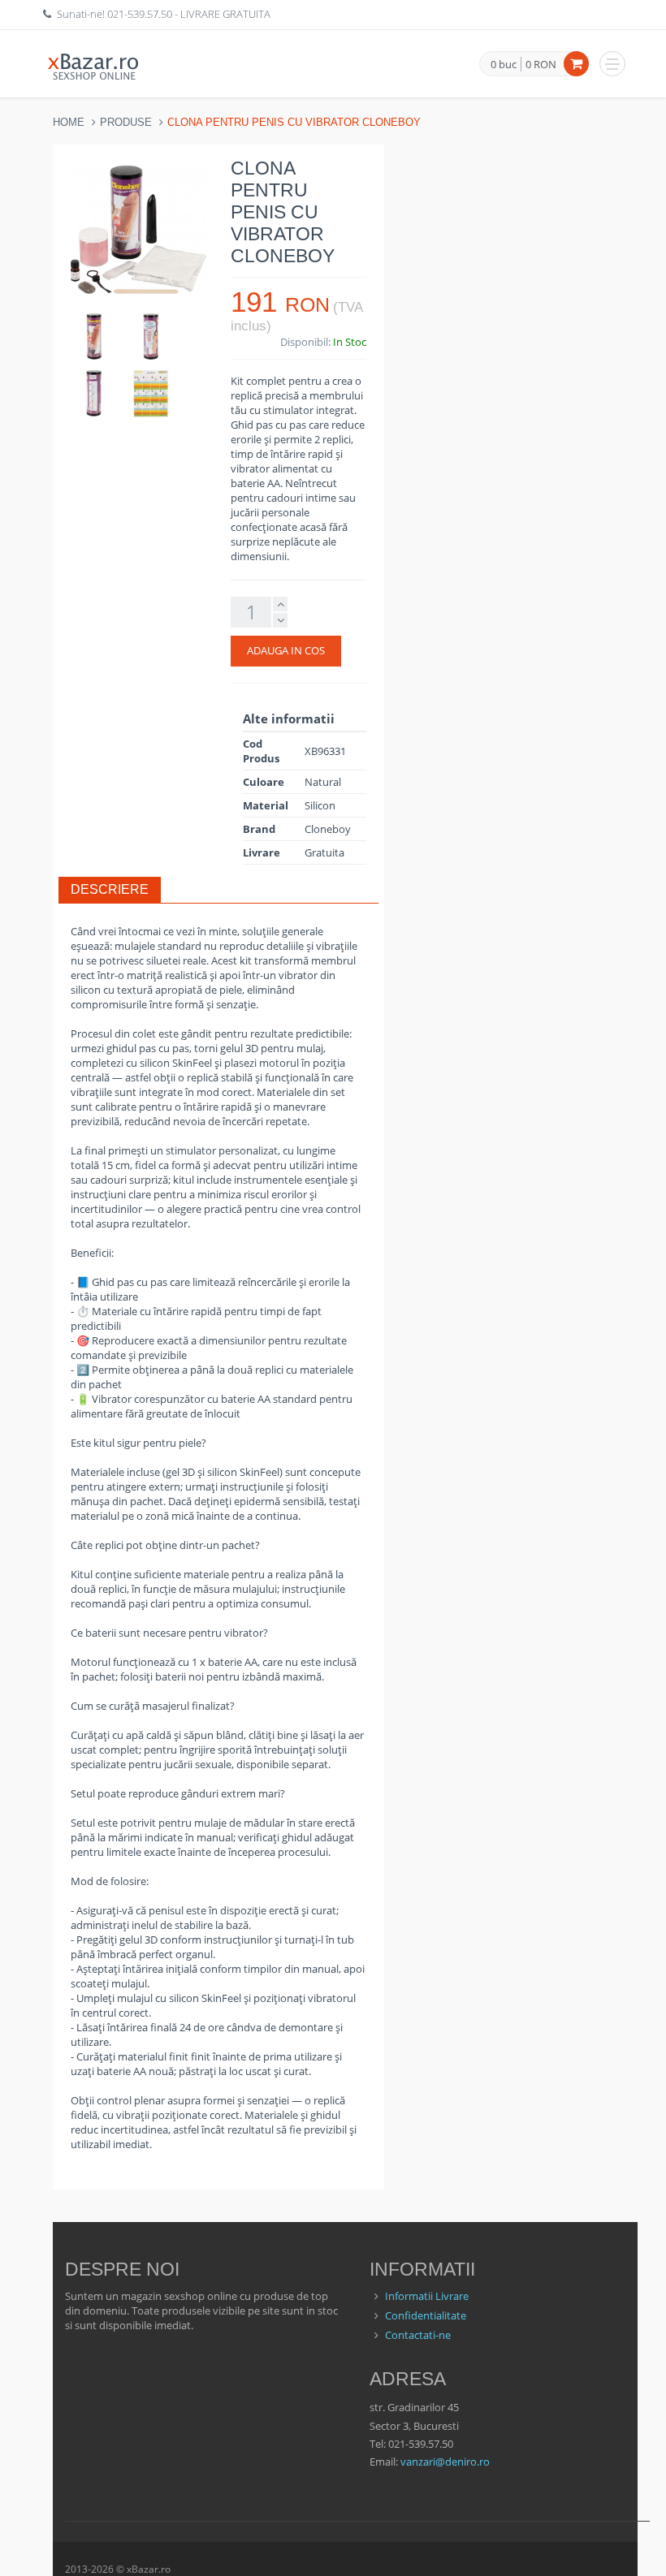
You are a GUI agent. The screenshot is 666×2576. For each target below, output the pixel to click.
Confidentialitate (426, 2315)
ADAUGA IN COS (286, 650)
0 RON (541, 64)
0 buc (504, 65)
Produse (126, 122)
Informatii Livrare (427, 2296)
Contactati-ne (418, 2335)
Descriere (110, 889)
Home (69, 122)
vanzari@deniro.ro (445, 2462)
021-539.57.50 (140, 14)
